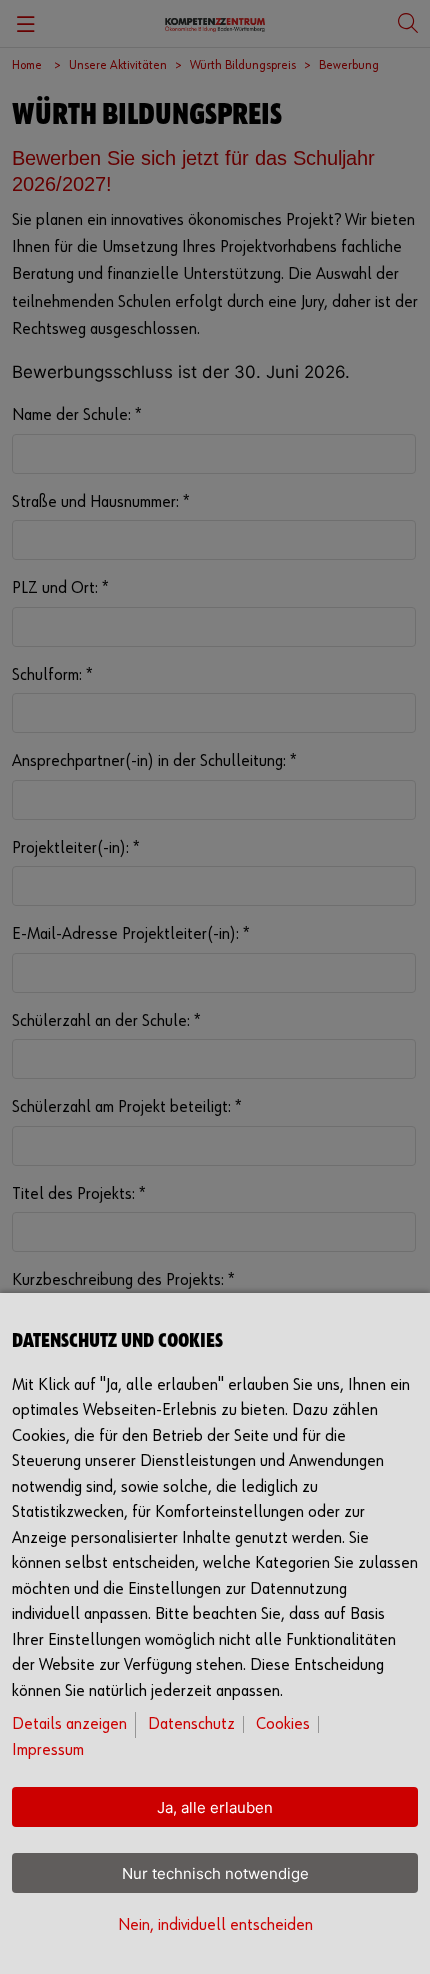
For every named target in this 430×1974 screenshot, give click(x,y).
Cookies (283, 1724)
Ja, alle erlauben (215, 1807)
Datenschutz (191, 1724)
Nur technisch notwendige (215, 1873)
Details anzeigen (69, 1724)
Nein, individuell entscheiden (215, 1925)
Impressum (48, 1750)
